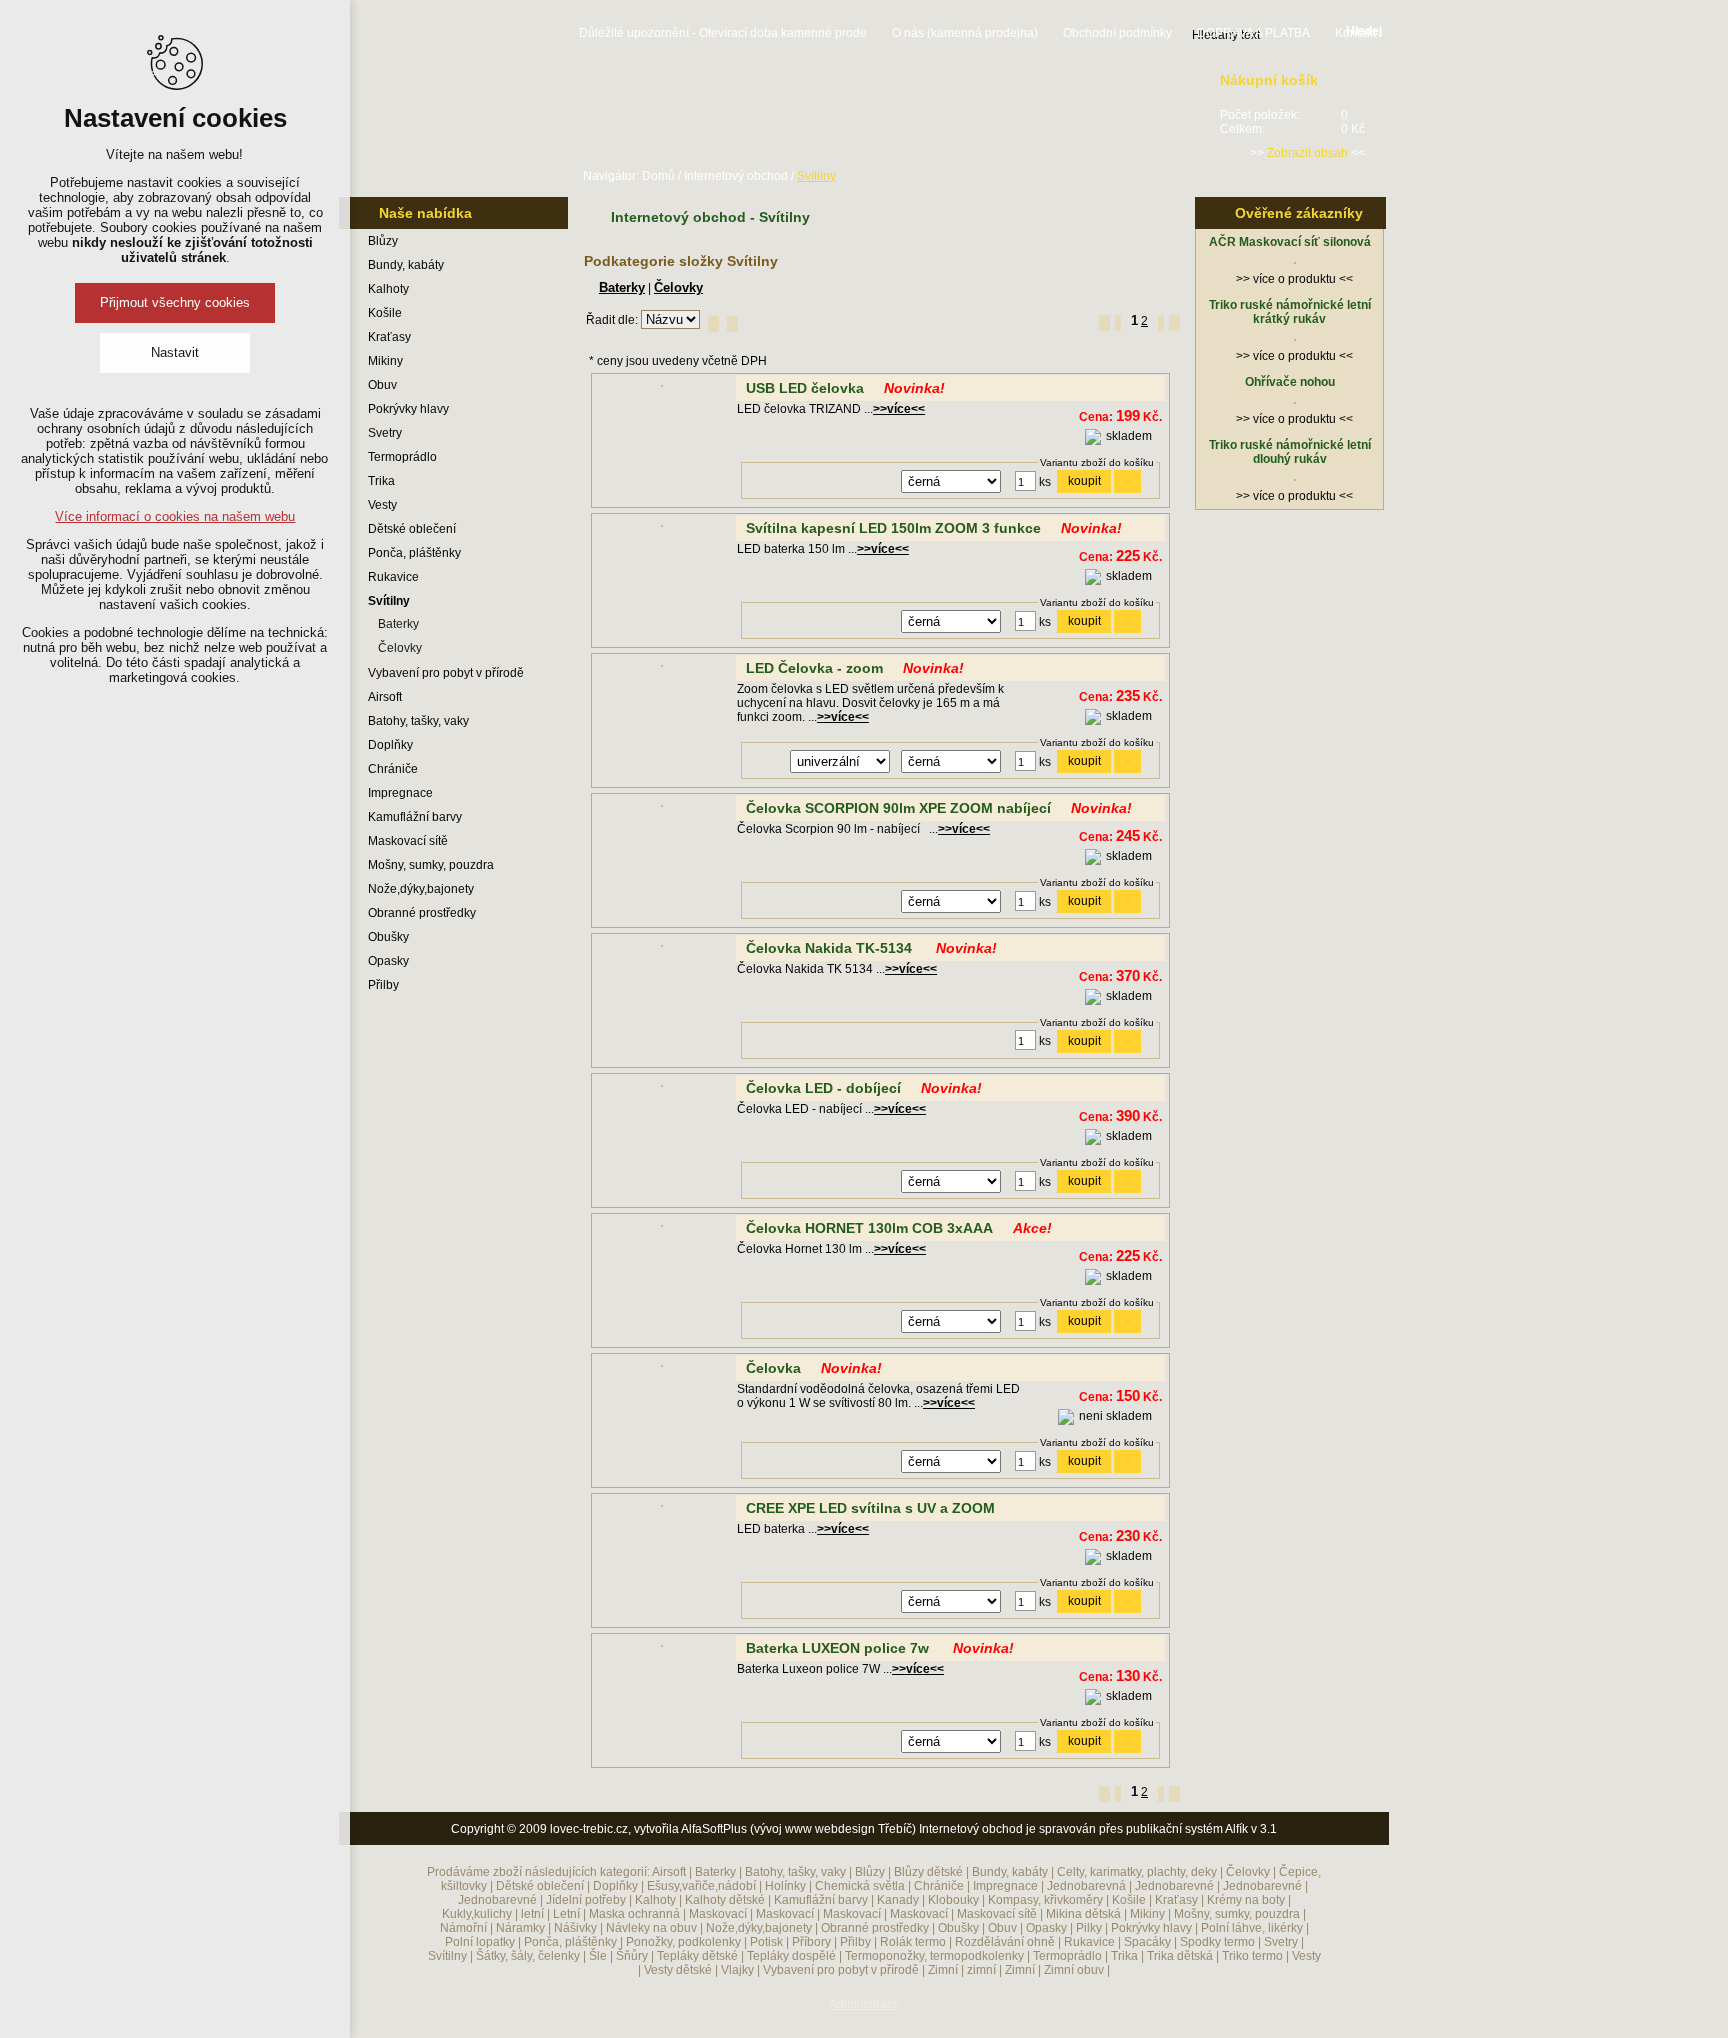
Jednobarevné (1174, 1886)
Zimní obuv (1074, 1970)
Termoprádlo (402, 457)
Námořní (463, 1928)
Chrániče (393, 769)
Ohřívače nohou (1290, 382)
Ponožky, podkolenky (683, 1942)
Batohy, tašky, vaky (418, 721)
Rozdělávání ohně (1005, 1942)
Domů (658, 176)
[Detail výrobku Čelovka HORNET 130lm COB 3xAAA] (662, 1228)
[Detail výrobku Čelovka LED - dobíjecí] (662, 1088)
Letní (566, 1914)
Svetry (385, 433)
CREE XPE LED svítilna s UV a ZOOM (870, 1508)
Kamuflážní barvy (415, 817)
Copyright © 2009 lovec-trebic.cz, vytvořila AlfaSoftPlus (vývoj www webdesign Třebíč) (683, 1829)
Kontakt (1355, 33)
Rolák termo (913, 1942)
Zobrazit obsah (1307, 153)
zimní (981, 1970)
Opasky (388, 961)
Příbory (811, 1942)
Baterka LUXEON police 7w (839, 1648)
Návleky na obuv (651, 1928)
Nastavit (175, 352)
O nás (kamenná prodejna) (965, 33)
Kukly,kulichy (477, 1914)
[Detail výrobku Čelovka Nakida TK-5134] (662, 948)
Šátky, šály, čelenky (528, 1956)
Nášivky (575, 1928)
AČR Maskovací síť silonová (1290, 242)
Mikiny (385, 361)
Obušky (388, 937)
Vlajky (737, 1970)
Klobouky (953, 1900)
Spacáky (1147, 1942)
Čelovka (773, 1368)
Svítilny (389, 601)
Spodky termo (1217, 1942)
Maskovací (718, 1914)
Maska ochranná (634, 1914)
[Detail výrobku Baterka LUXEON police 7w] (662, 1648)
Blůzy (383, 241)
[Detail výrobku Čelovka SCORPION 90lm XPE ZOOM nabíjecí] (662, 808)
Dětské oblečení (412, 529)
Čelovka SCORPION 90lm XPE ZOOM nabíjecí (898, 808)
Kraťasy (389, 337)
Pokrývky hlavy (408, 409)
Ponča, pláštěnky (414, 553)
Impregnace (400, 793)
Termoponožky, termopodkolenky (934, 1956)
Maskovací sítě (408, 841)
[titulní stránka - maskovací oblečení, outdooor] (454, 106)
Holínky (785, 1886)
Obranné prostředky (422, 913)
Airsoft (385, 697)
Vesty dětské (678, 1970)
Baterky (398, 624)
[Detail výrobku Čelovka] (662, 1368)
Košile (385, 313)
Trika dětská (1180, 1956)
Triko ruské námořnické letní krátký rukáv (1290, 312)
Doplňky (390, 745)
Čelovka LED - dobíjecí (823, 1088)
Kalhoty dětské (725, 1900)
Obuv (382, 385)
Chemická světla (860, 1886)
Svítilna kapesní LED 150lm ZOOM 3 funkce (893, 528)
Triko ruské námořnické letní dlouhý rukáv (1290, 452)
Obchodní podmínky (1117, 33)
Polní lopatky (480, 1942)
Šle (598, 1956)
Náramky (520, 1928)
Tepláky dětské (697, 1956)
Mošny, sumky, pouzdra (431, 865)
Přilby (383, 985)
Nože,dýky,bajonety (421, 889)
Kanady (898, 1900)
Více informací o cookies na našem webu (175, 516)
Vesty (382, 505)
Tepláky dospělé (791, 1956)
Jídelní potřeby (586, 1900)
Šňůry (632, 1956)
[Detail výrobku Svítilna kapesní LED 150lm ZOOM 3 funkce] (662, 528)
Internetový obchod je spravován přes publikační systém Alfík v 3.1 (1098, 1829)
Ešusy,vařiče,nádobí (701, 1886)
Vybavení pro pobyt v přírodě (446, 673)
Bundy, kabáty (406, 265)
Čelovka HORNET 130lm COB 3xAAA (869, 1228)
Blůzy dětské (928, 1872)
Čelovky (400, 648)
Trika (381, 481)
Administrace (864, 2004)
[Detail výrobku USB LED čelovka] (662, 388)
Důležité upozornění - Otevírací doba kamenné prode (723, 33)
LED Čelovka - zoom (814, 668)
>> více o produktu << (1294, 279)
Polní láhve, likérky (1252, 1928)
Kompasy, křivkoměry (1045, 1900)
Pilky (1089, 1928)
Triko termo (1252, 1956)
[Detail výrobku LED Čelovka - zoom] (662, 668)
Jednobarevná (1086, 1886)
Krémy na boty (1246, 1900)
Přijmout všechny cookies (175, 302)
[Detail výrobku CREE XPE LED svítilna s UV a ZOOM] (662, 1508)
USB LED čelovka (805, 388)
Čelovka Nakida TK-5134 (831, 948)
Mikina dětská (1083, 1914)
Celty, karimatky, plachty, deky (1137, 1872)
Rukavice (393, 577)
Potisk (766, 1942)
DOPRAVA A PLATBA (1253, 33)
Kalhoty (388, 289)
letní (532, 1914)
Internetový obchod (736, 176)
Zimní (943, 1970)
